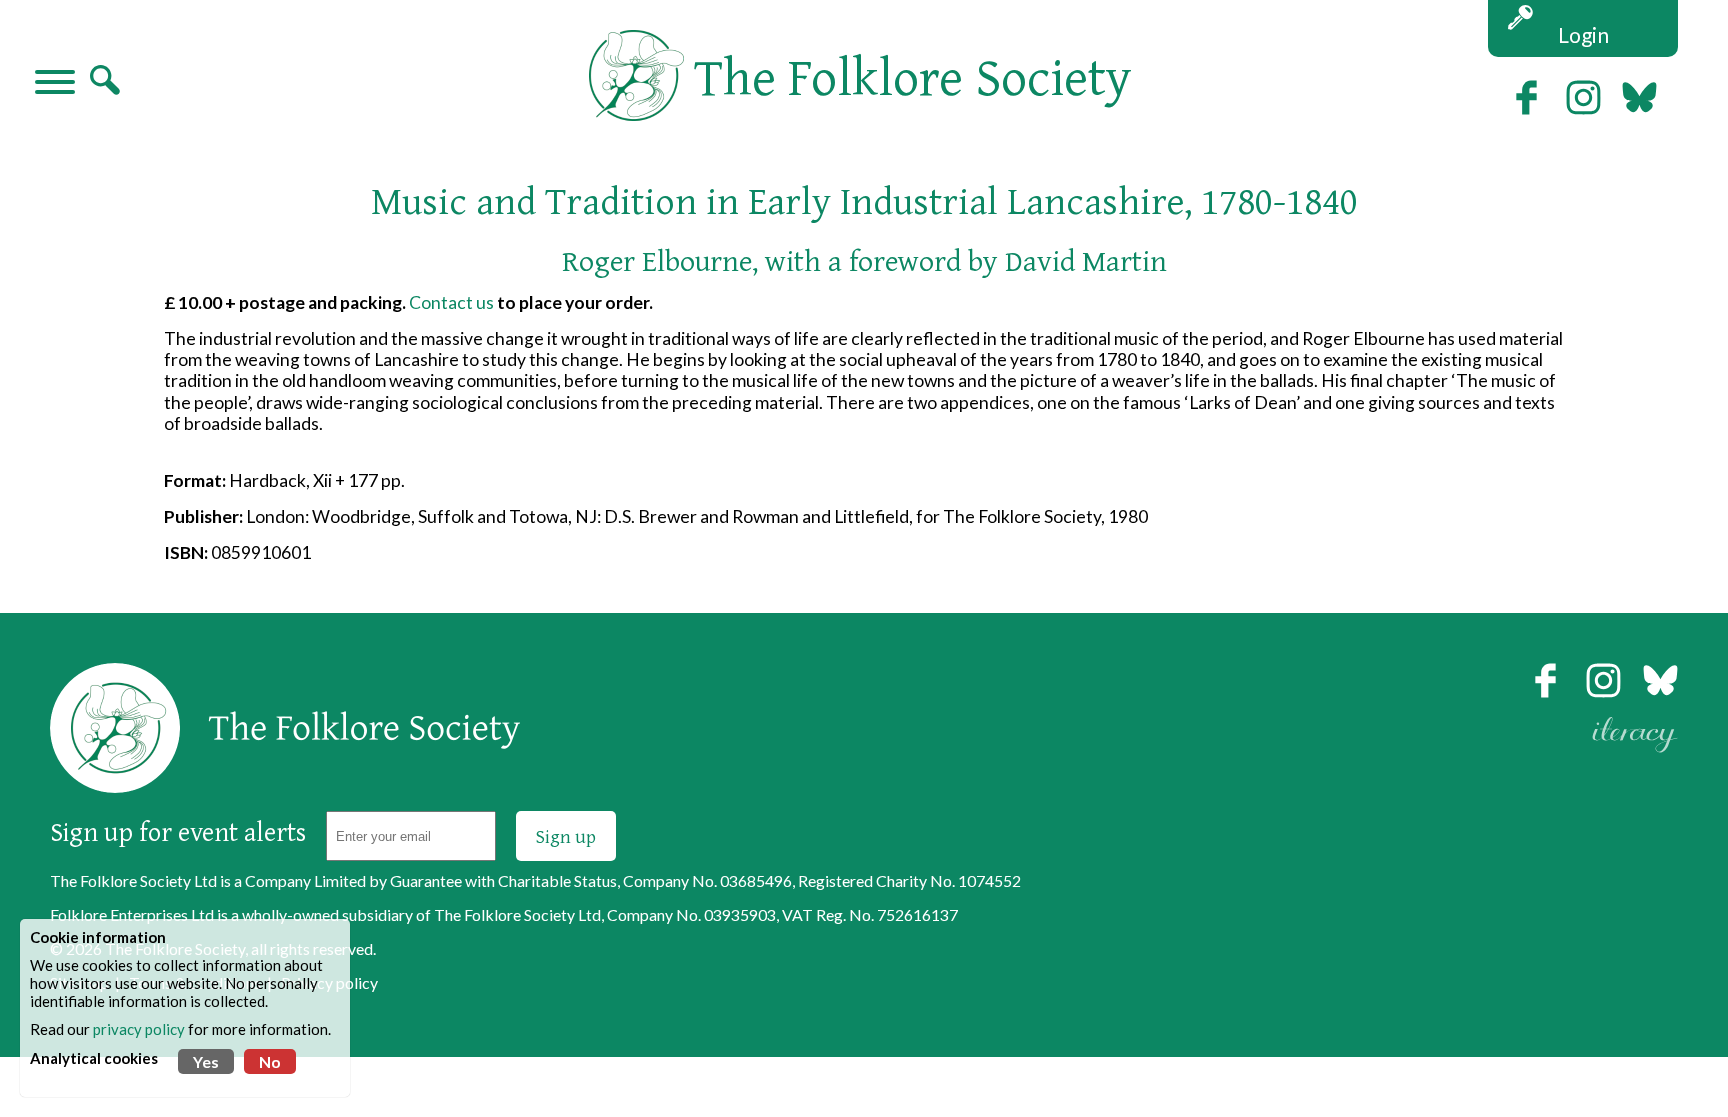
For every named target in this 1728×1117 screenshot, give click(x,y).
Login (1583, 34)
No (270, 1061)
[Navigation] (55, 84)
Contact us (451, 302)
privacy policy (139, 1029)
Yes (206, 1061)
